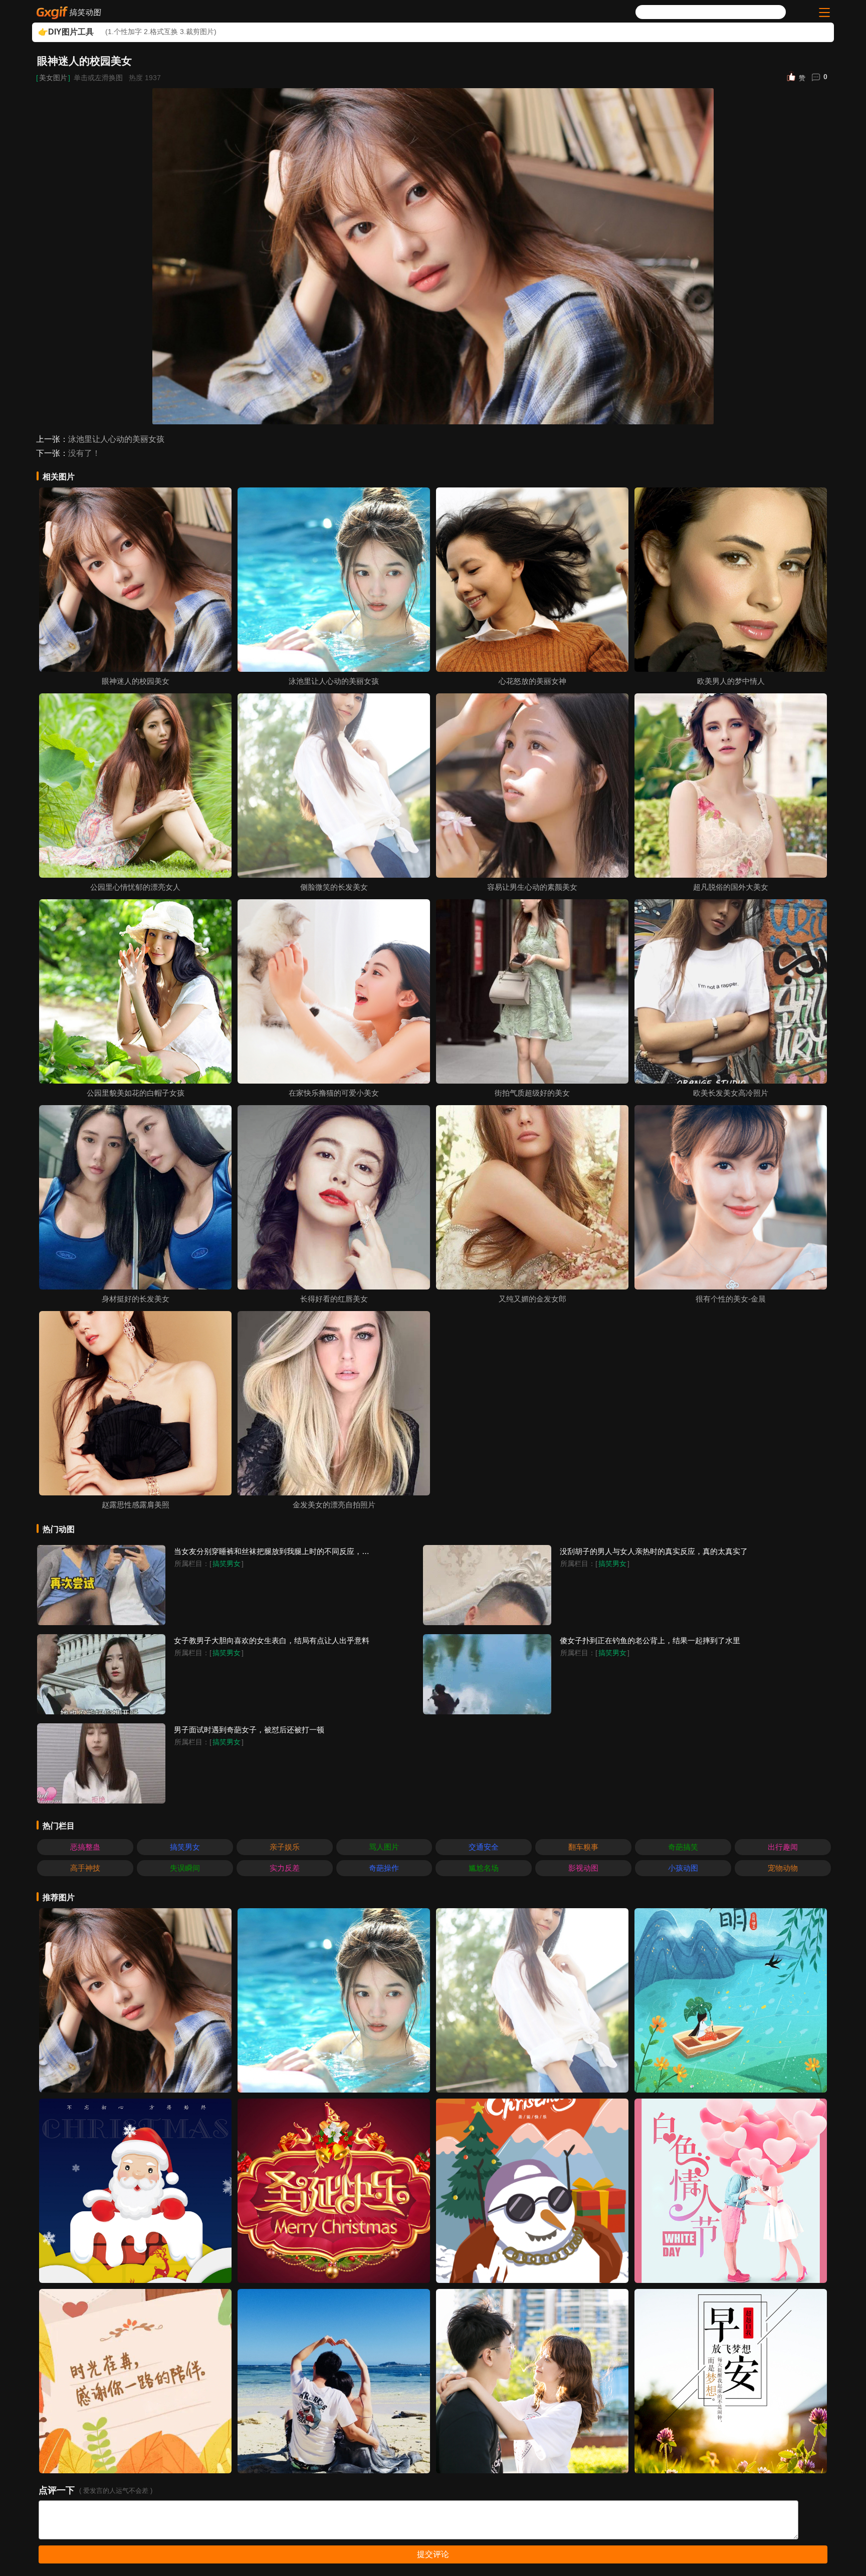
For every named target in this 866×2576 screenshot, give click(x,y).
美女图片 (53, 78)
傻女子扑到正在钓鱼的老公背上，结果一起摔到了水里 (650, 1640)
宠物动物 (783, 1868)
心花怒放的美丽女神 (532, 681)
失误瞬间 (185, 1868)
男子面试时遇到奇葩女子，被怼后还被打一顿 (249, 1730)
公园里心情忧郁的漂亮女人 (135, 887)
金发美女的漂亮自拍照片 (334, 1505)
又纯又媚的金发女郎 (532, 1299)
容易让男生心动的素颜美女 (532, 887)
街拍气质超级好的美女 (532, 1093)
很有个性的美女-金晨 (731, 1299)
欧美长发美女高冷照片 (731, 1093)
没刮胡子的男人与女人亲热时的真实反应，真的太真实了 (654, 1551)
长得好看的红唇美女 (334, 1299)
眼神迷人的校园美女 (136, 681)
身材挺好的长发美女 (136, 1299)
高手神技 (85, 1868)
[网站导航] (823, 13)
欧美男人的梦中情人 (731, 681)
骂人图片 (384, 1847)
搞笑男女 (227, 1564)
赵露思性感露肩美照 (136, 1505)
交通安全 (484, 1847)
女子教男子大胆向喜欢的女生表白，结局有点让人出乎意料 (272, 1640)
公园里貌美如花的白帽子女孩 (136, 1093)
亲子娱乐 (285, 1847)
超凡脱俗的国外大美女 (731, 887)
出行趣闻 (783, 1847)
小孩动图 (683, 1868)
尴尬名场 (484, 1868)
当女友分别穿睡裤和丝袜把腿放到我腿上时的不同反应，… (272, 1551)
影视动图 (583, 1868)
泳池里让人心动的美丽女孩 (116, 439)
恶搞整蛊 (85, 1847)
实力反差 (285, 1868)
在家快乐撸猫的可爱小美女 (334, 1093)
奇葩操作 (384, 1868)
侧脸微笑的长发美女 (334, 887)
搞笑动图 (86, 12)
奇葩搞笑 (683, 1847)
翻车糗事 (583, 1847)
